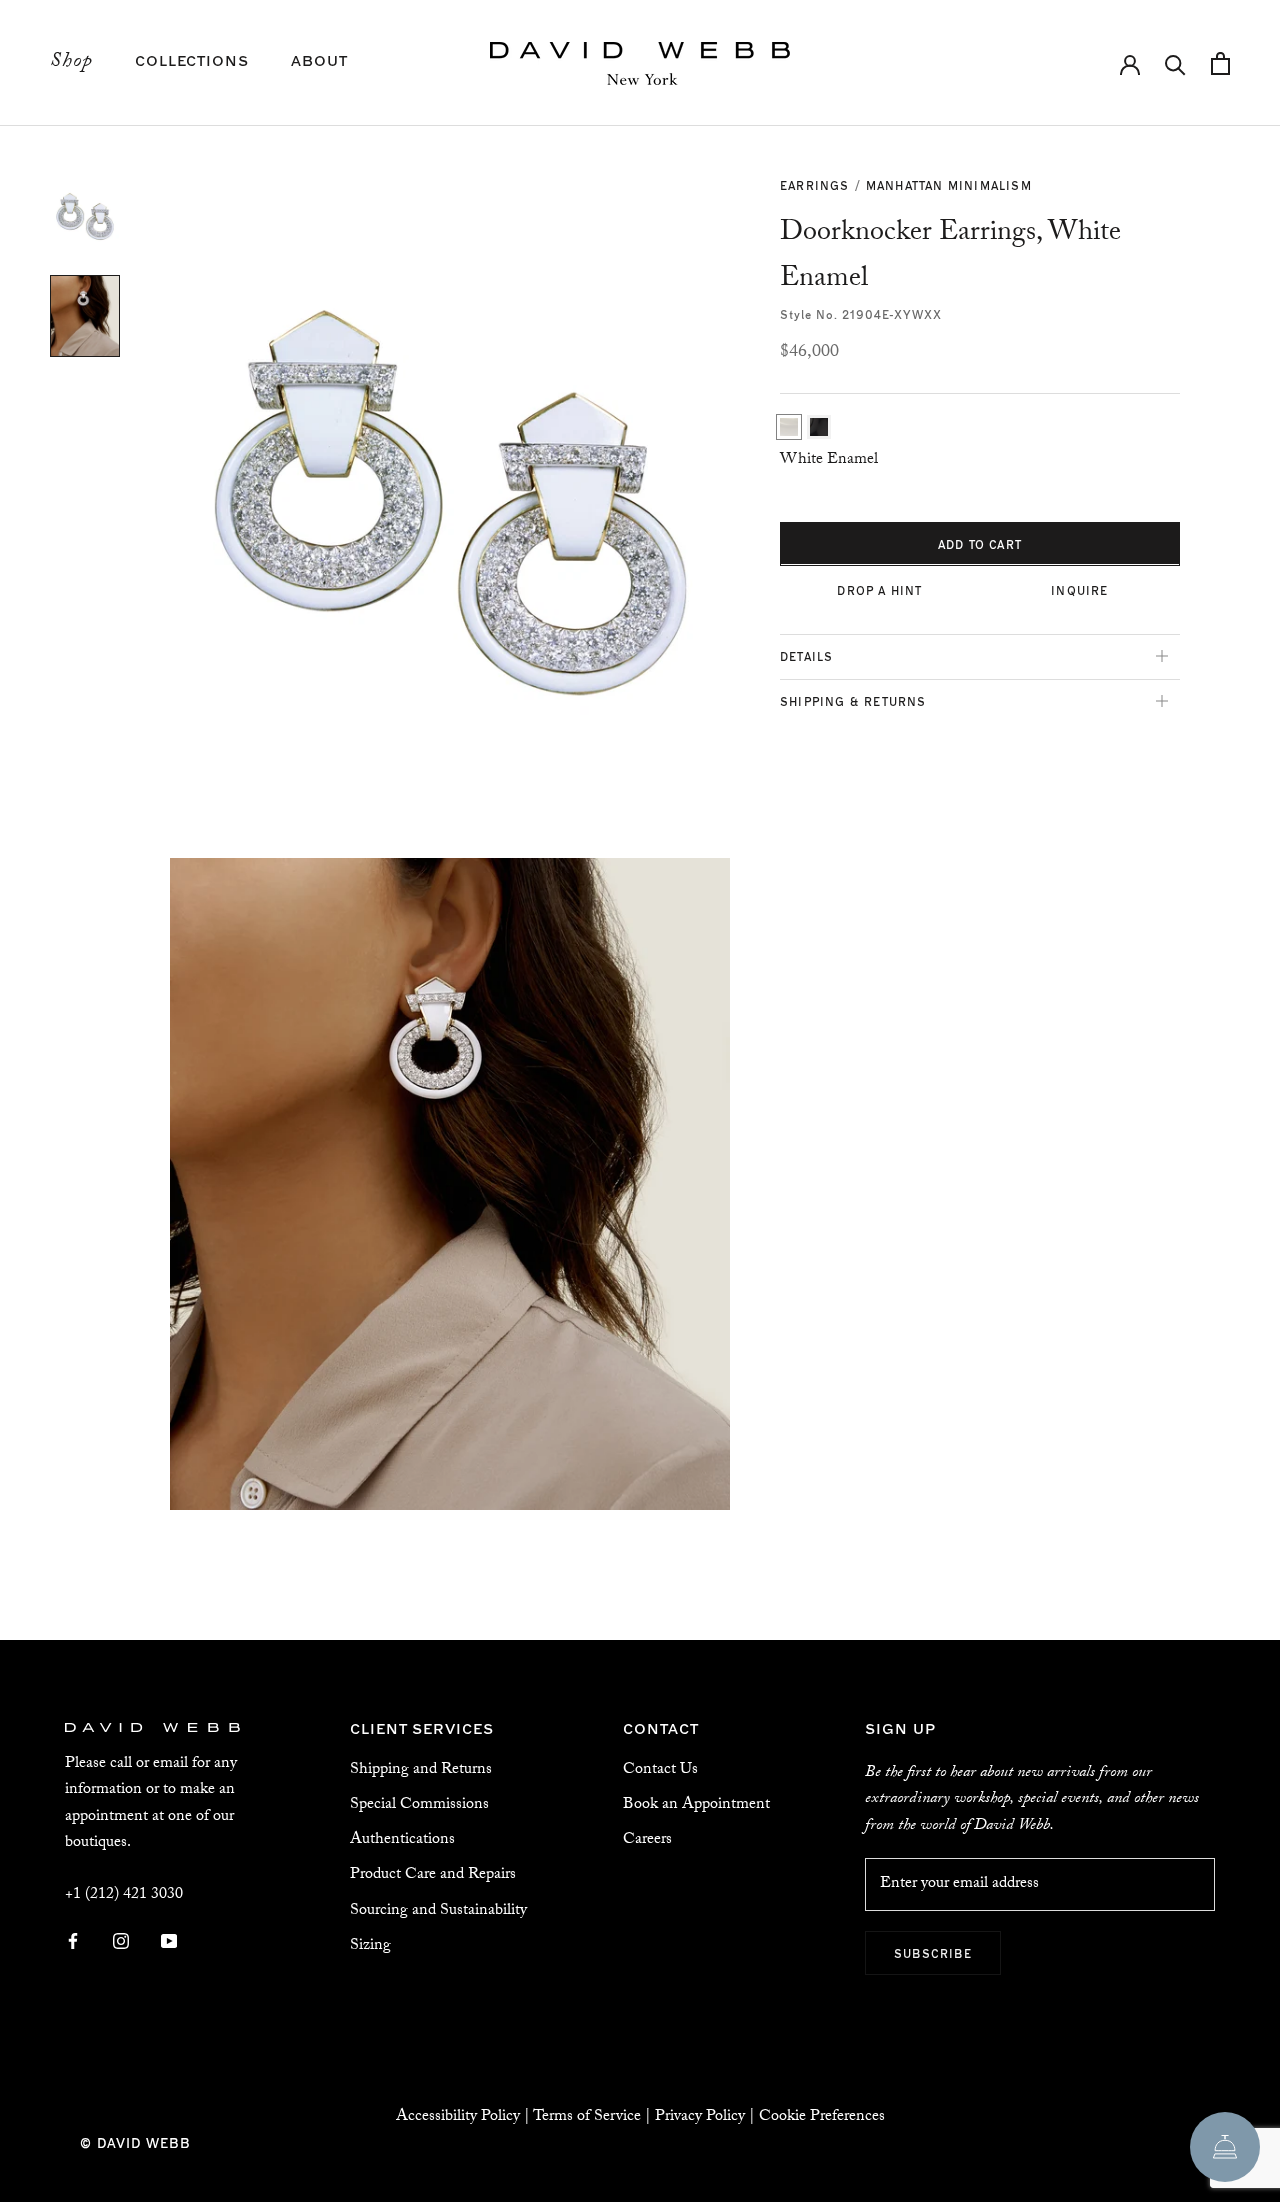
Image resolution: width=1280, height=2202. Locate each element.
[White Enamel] (789, 427)
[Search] (1175, 63)
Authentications (402, 1840)
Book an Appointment (696, 1805)
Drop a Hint (879, 589)
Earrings (815, 185)
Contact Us (660, 1770)
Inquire (1079, 589)
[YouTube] (169, 1943)
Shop (71, 63)
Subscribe (933, 1953)
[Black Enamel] (819, 427)
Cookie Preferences (822, 2117)
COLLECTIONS (192, 59)
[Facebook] (73, 1943)
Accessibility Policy (458, 2117)
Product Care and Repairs (433, 1875)
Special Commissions (419, 1805)
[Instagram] (121, 1943)
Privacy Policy (700, 2117)
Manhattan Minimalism (949, 185)
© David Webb (135, 2142)
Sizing (370, 1946)
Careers (647, 1840)
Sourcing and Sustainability (438, 1911)
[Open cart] (1220, 63)
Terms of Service (587, 2117)
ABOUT (319, 59)
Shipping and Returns (421, 1770)
